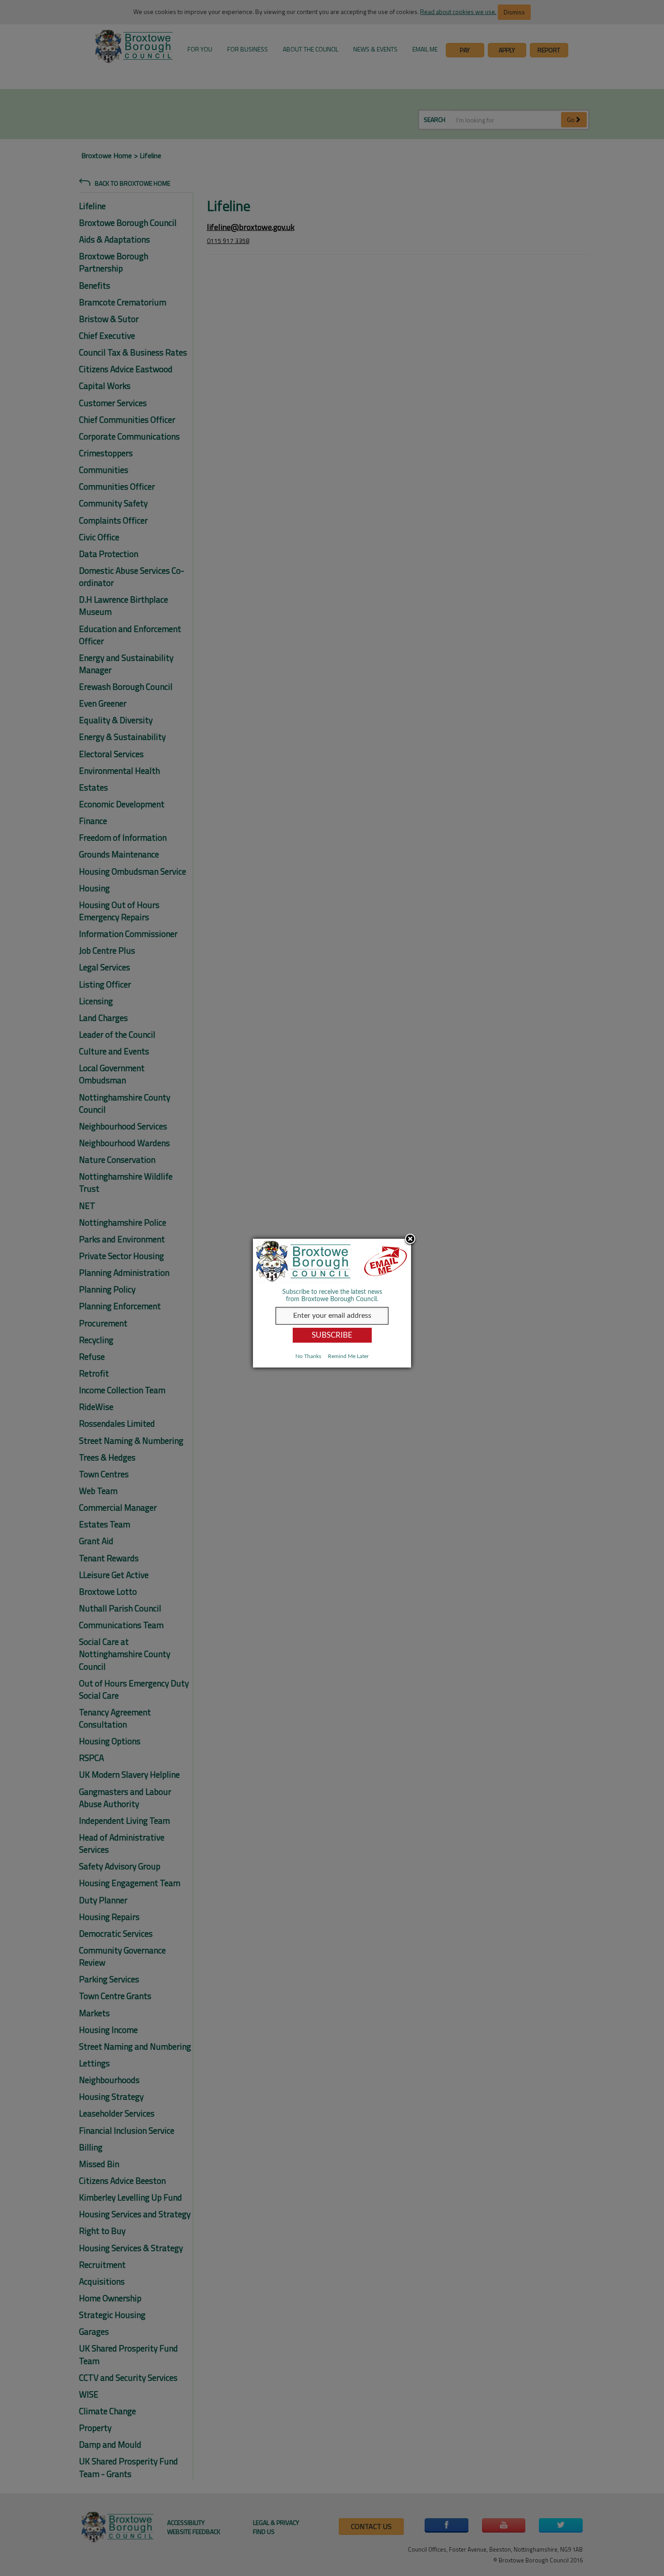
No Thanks (308, 1356)
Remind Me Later (348, 1356)
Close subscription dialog (410, 1240)
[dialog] (332, 1303)
